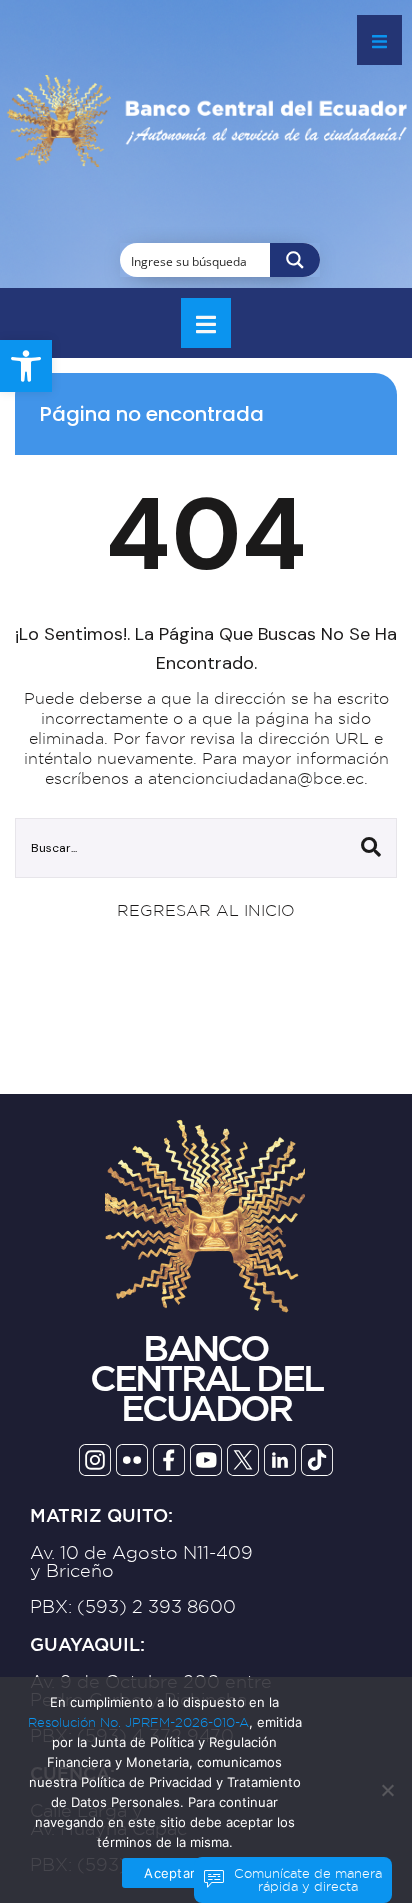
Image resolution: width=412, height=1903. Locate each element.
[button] (26, 366)
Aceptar (170, 1873)
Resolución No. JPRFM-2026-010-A (138, 1722)
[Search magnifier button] (295, 260)
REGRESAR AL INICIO (206, 910)
